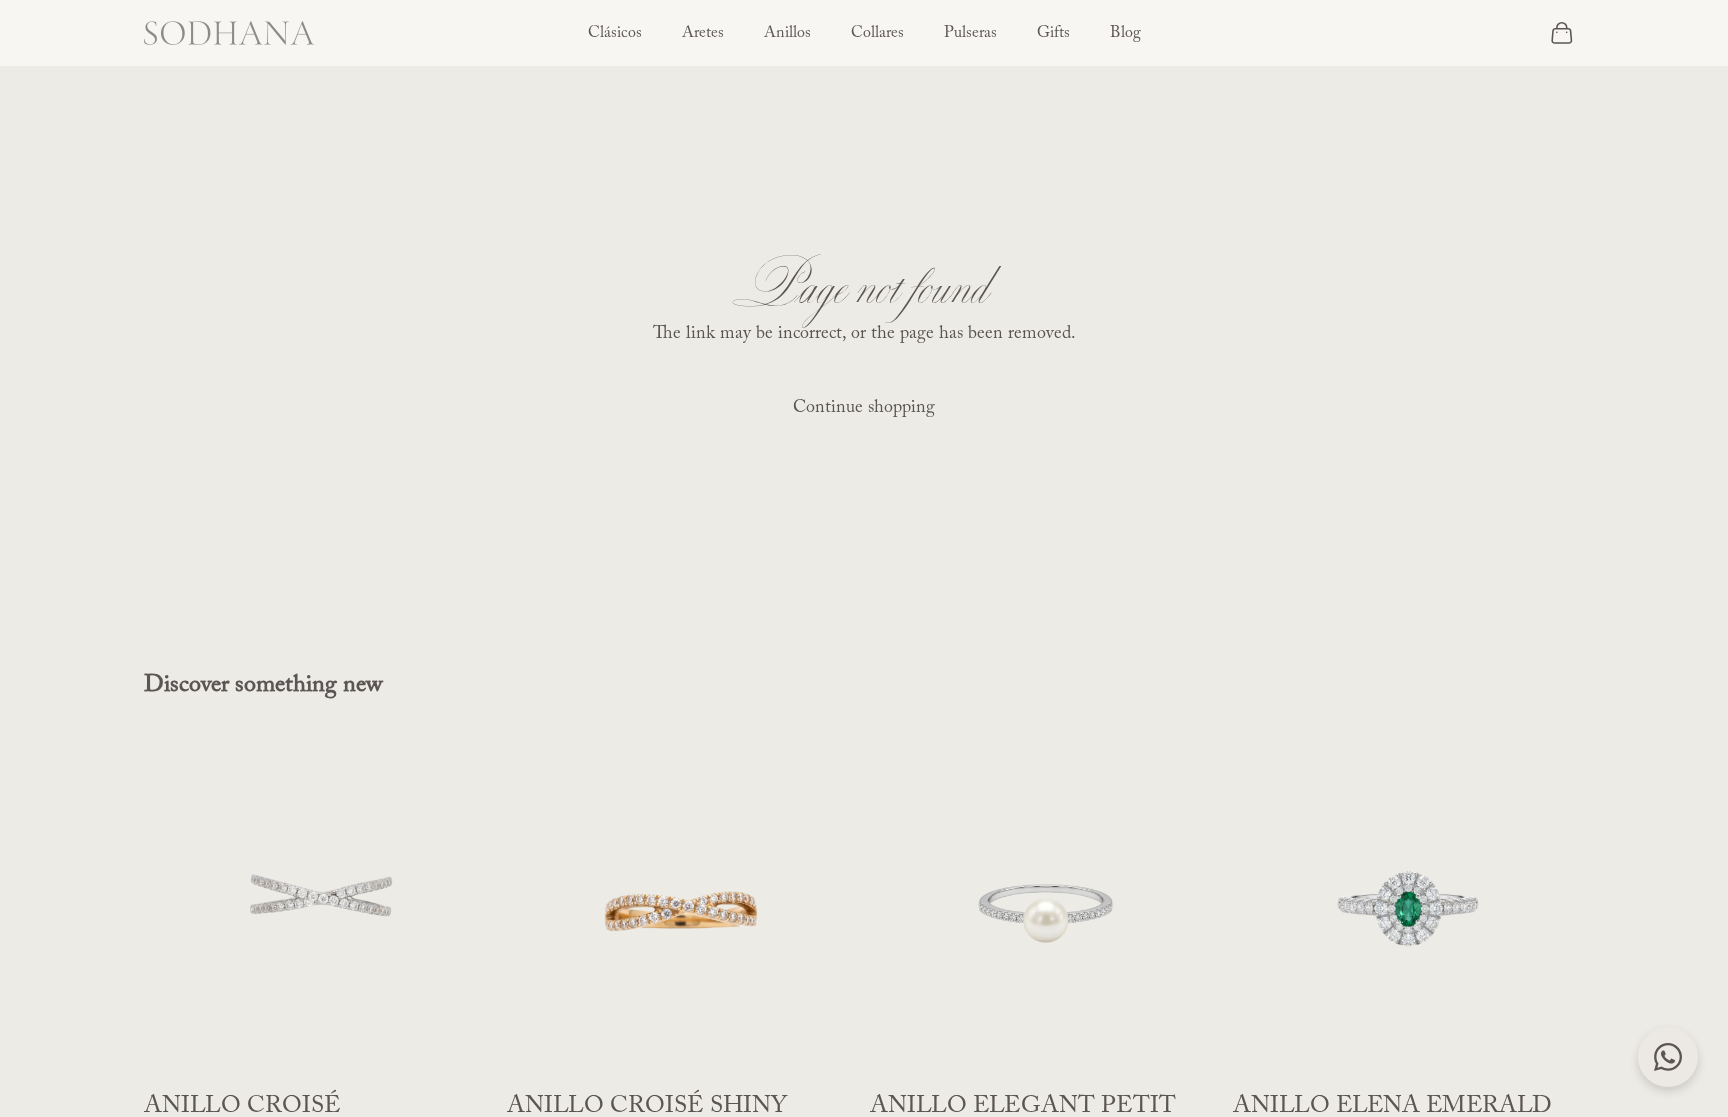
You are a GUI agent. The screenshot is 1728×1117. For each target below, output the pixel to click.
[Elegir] (1190, 1053)
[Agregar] (464, 1053)
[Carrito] (1562, 33)
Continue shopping (864, 408)
